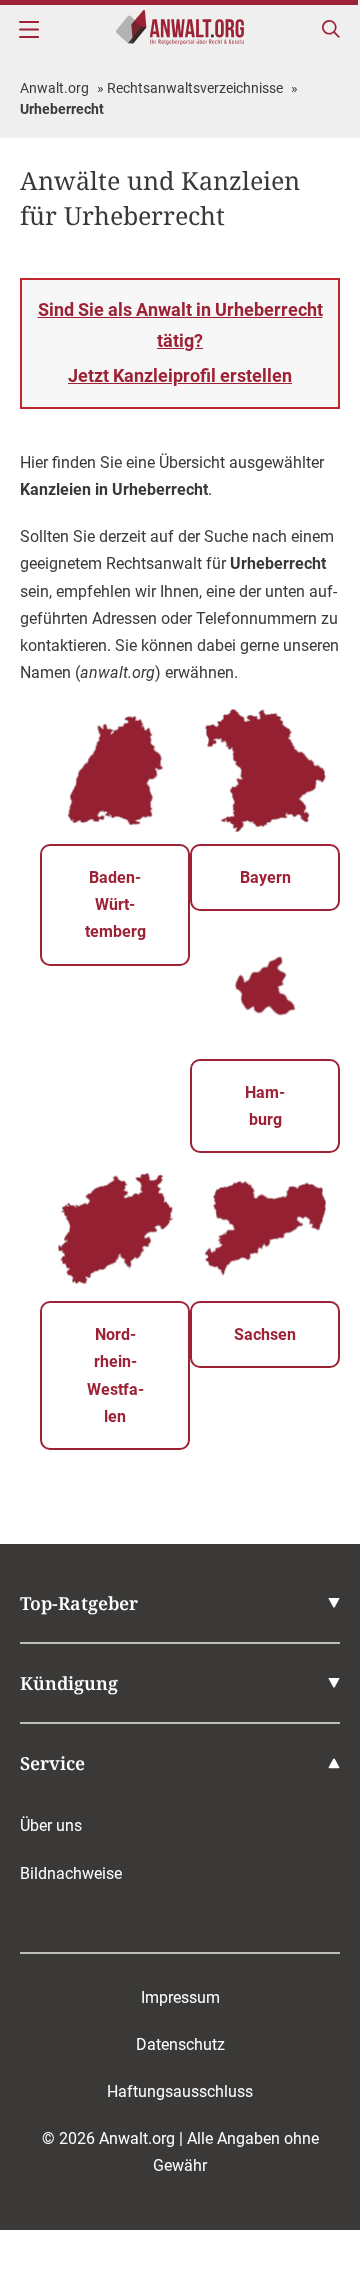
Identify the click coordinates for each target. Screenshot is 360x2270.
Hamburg (265, 1106)
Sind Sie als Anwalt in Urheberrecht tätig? (180, 342)
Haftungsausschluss (180, 2091)
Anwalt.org (54, 88)
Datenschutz (180, 2044)
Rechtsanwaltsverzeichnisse (195, 88)
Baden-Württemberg (115, 904)
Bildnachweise (71, 1873)
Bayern (265, 877)
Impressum (180, 1997)
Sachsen (265, 1334)
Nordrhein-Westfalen (115, 1375)
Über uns (51, 1825)
